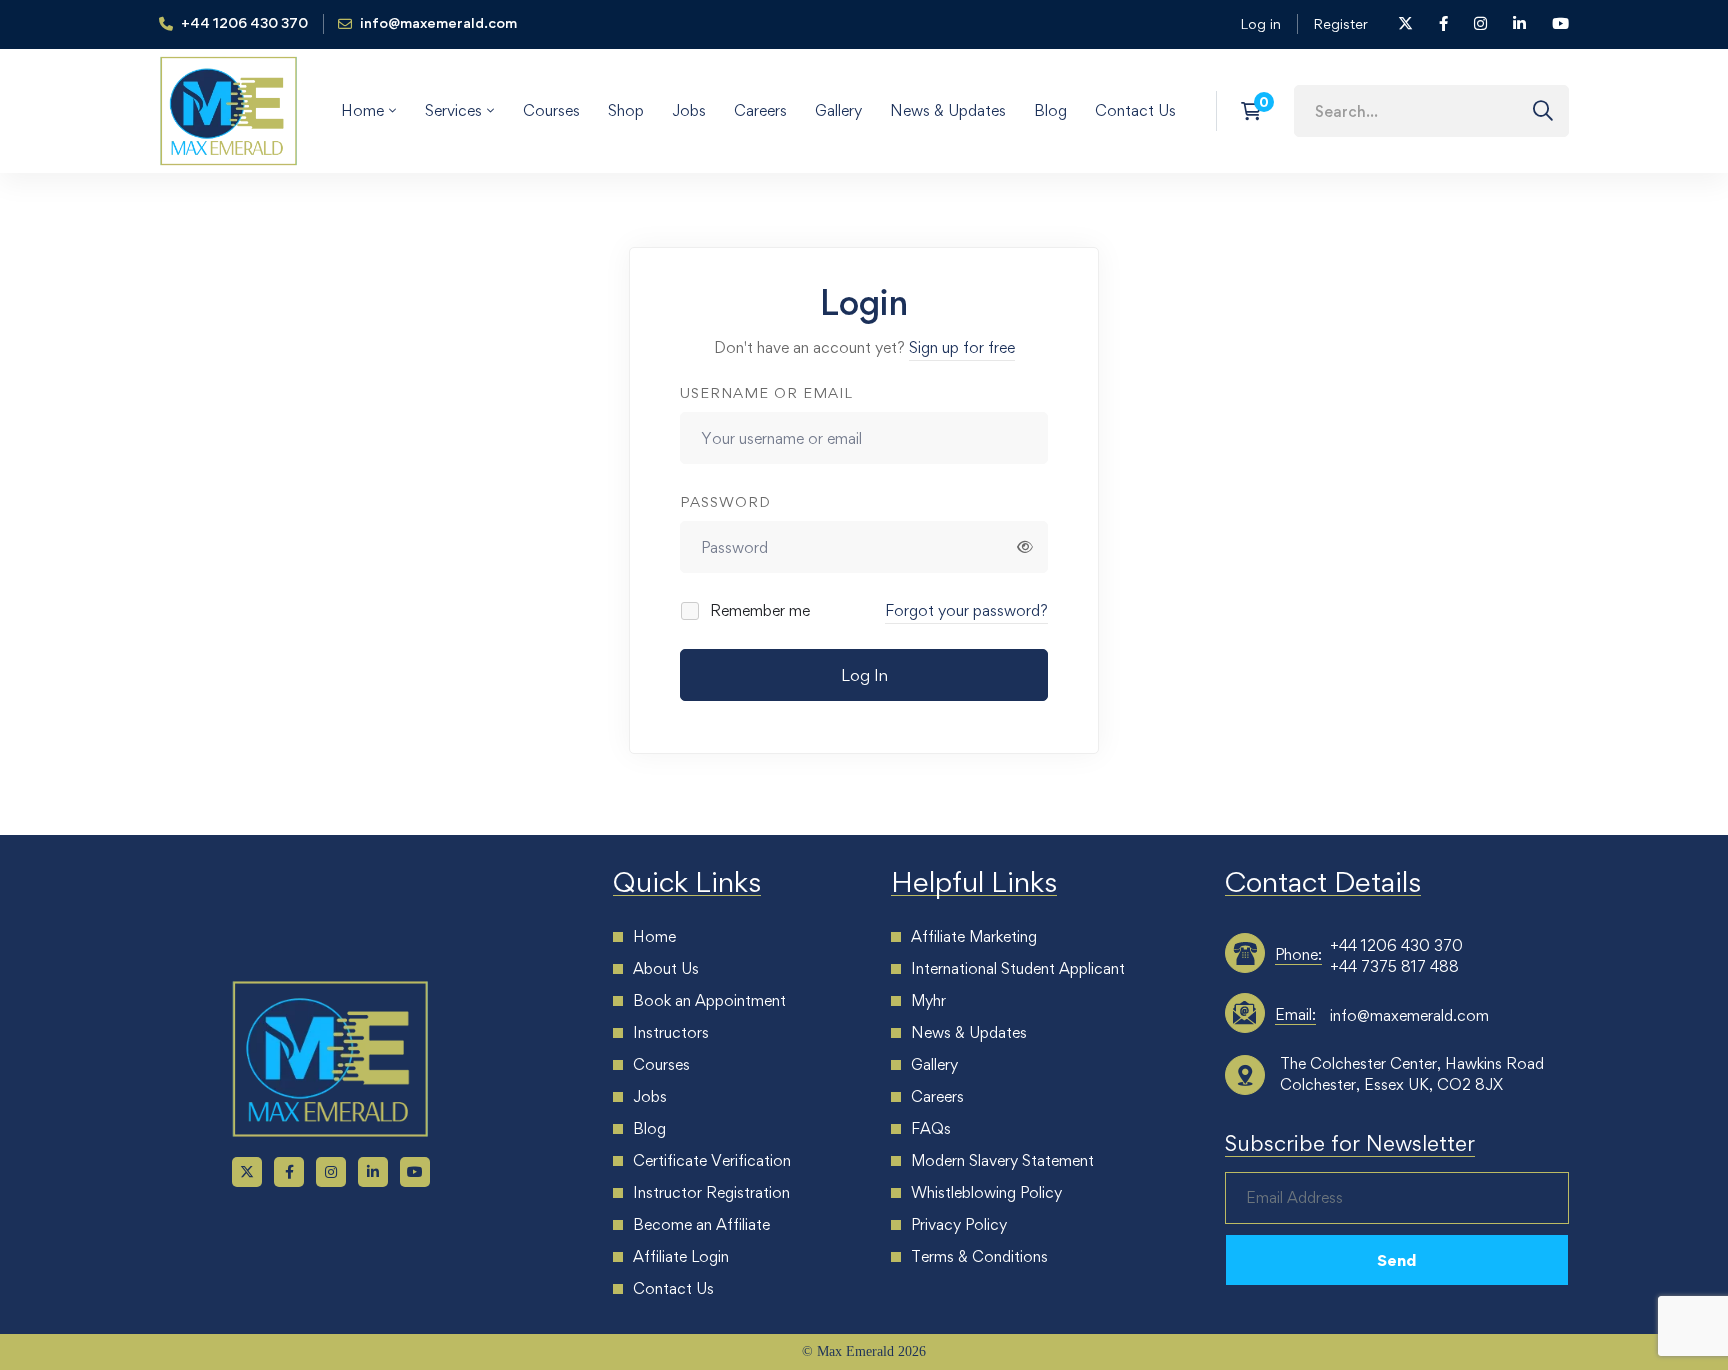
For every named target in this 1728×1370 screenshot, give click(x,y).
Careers (937, 1096)
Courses (661, 1064)
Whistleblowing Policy (986, 1192)
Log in (1260, 23)
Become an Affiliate (701, 1224)
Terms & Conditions (979, 1256)
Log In (864, 675)
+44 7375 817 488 (1394, 966)
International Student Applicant (1018, 968)
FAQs (931, 1128)
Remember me (758, 610)
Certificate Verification (712, 1160)
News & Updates (969, 1032)
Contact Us (673, 1288)
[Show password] (1025, 547)
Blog (649, 1128)
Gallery (934, 1064)
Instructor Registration (711, 1192)
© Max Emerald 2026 (864, 1351)
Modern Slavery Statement (1002, 1160)
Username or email (766, 392)
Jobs (650, 1096)
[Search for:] (1431, 111)
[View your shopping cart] (1257, 111)
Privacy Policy (959, 1224)
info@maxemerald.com (1409, 1015)
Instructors (671, 1032)
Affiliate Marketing (974, 936)
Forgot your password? (966, 610)
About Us (666, 968)
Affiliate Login (681, 1256)
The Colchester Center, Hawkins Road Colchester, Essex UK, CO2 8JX (1412, 1074)
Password (725, 501)
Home (654, 936)
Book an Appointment (709, 1000)
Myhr (928, 1000)
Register (1340, 23)
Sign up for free (962, 347)
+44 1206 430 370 (1396, 945)
